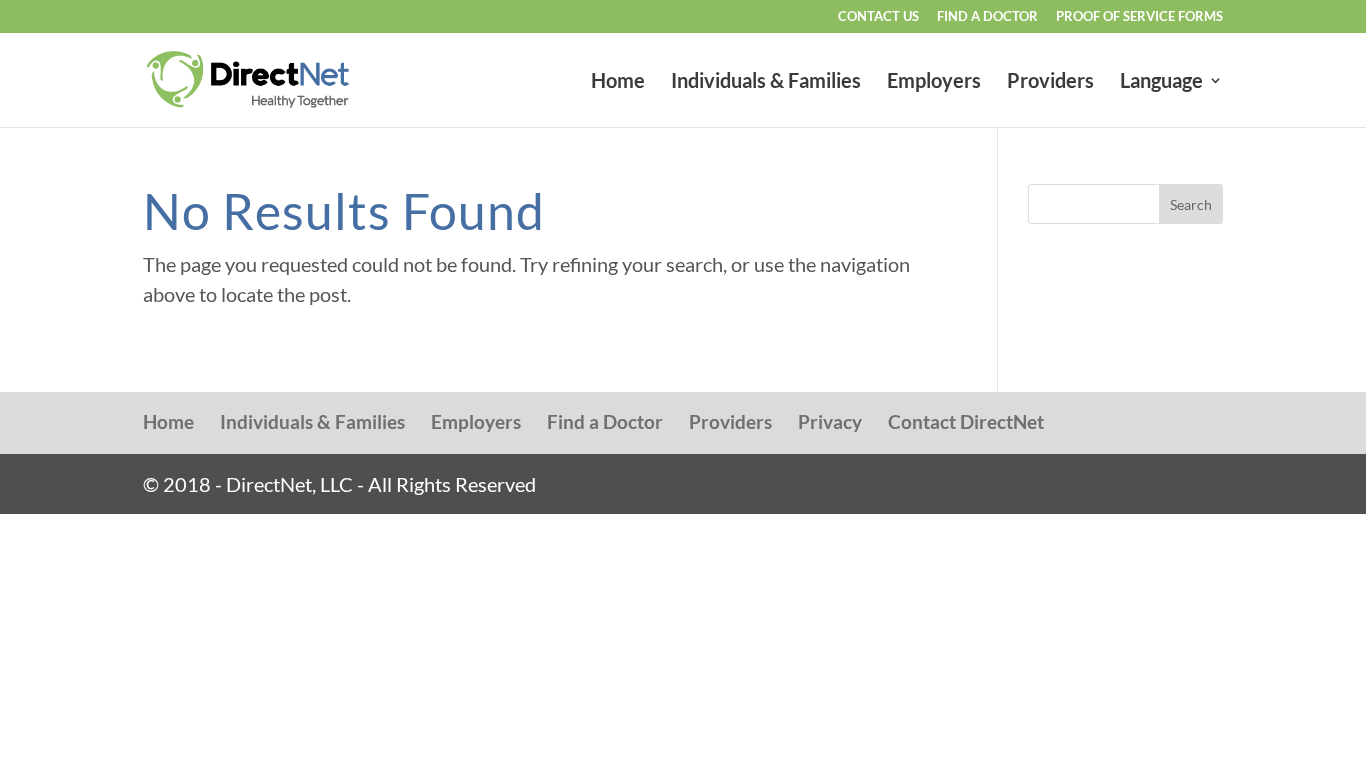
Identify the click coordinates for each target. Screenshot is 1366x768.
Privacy (830, 421)
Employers (934, 82)
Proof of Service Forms (1139, 17)
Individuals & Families (766, 82)
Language (1161, 82)
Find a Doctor (987, 17)
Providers (1050, 82)
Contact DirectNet (966, 421)
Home (618, 82)
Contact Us (878, 17)
